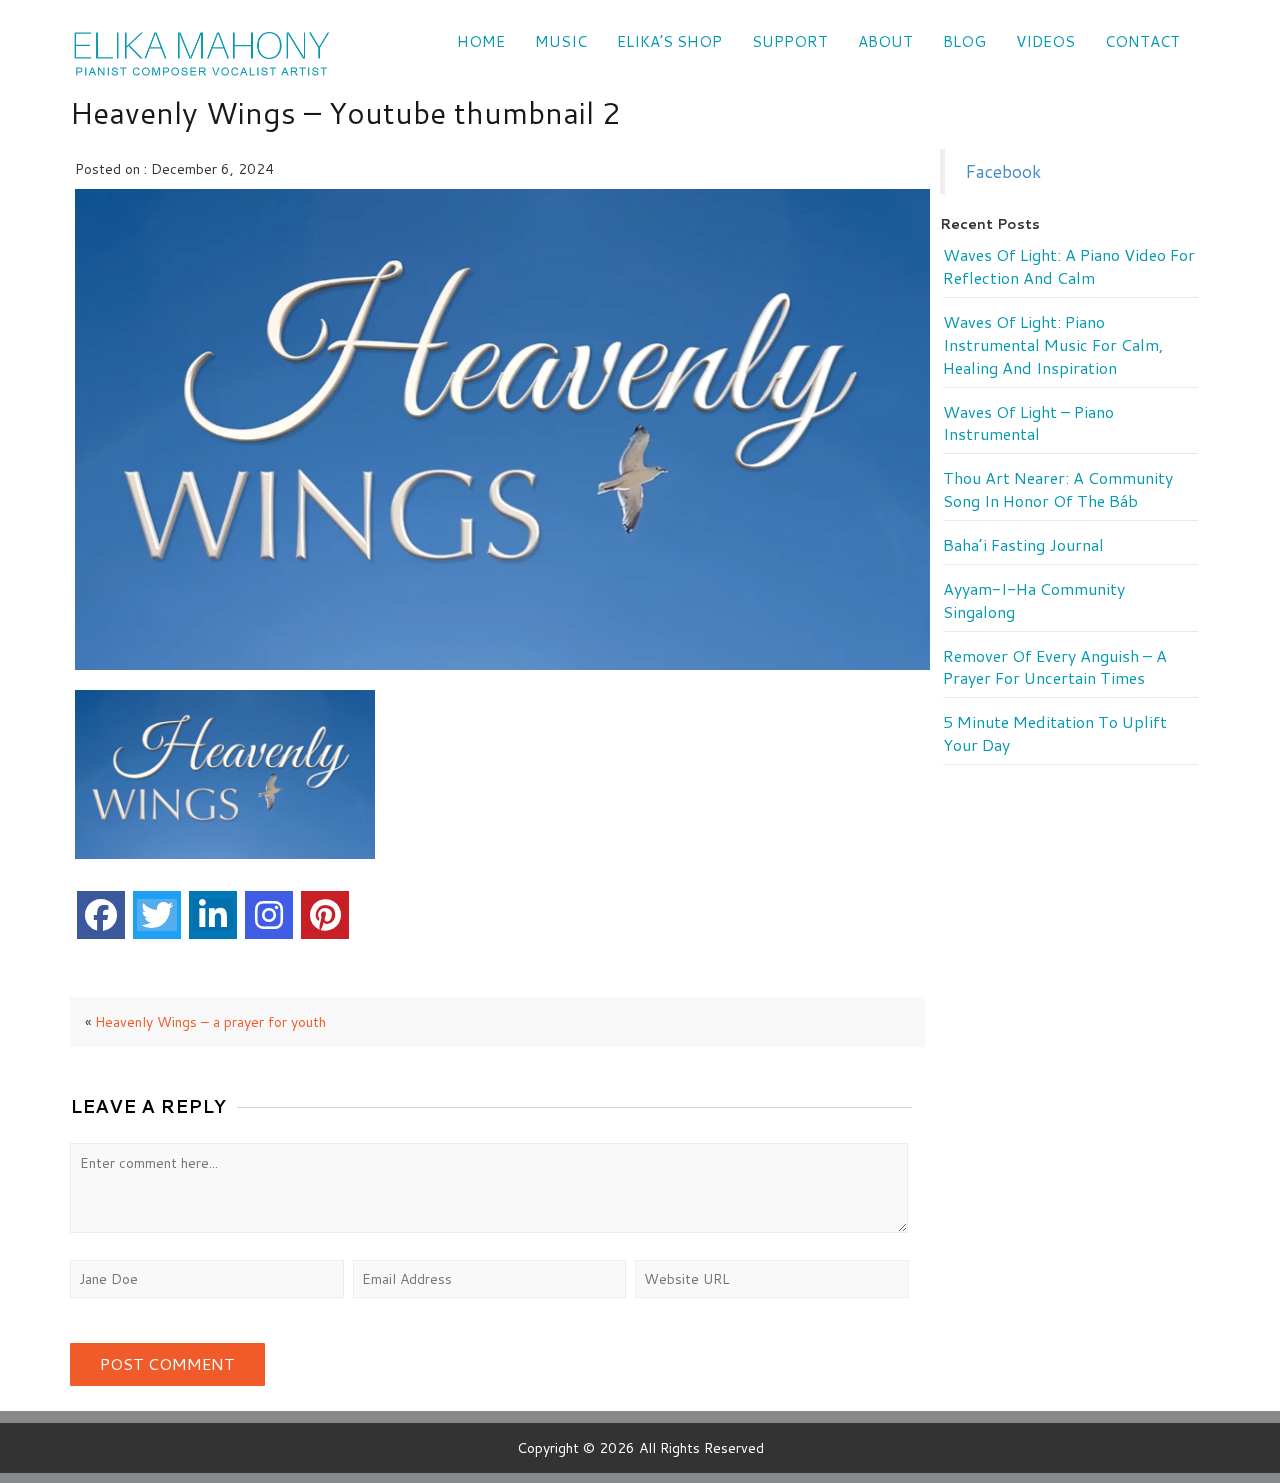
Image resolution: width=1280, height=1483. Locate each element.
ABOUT (885, 41)
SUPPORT (790, 41)
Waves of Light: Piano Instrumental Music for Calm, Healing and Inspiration (1053, 345)
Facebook (1003, 171)
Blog (964, 41)
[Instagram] (269, 915)
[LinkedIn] (213, 915)
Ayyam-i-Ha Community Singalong (1034, 600)
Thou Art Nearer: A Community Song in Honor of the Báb (1058, 489)
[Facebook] (101, 915)
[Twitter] (157, 915)
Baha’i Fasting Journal (1023, 545)
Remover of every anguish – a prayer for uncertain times (1055, 667)
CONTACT (1142, 41)
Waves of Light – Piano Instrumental (1028, 423)
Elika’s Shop (669, 41)
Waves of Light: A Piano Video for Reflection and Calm (1069, 266)
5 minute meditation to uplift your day (1055, 733)
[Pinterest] (325, 915)
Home (481, 41)
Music (561, 41)
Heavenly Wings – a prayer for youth (210, 1022)
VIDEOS (1045, 41)
